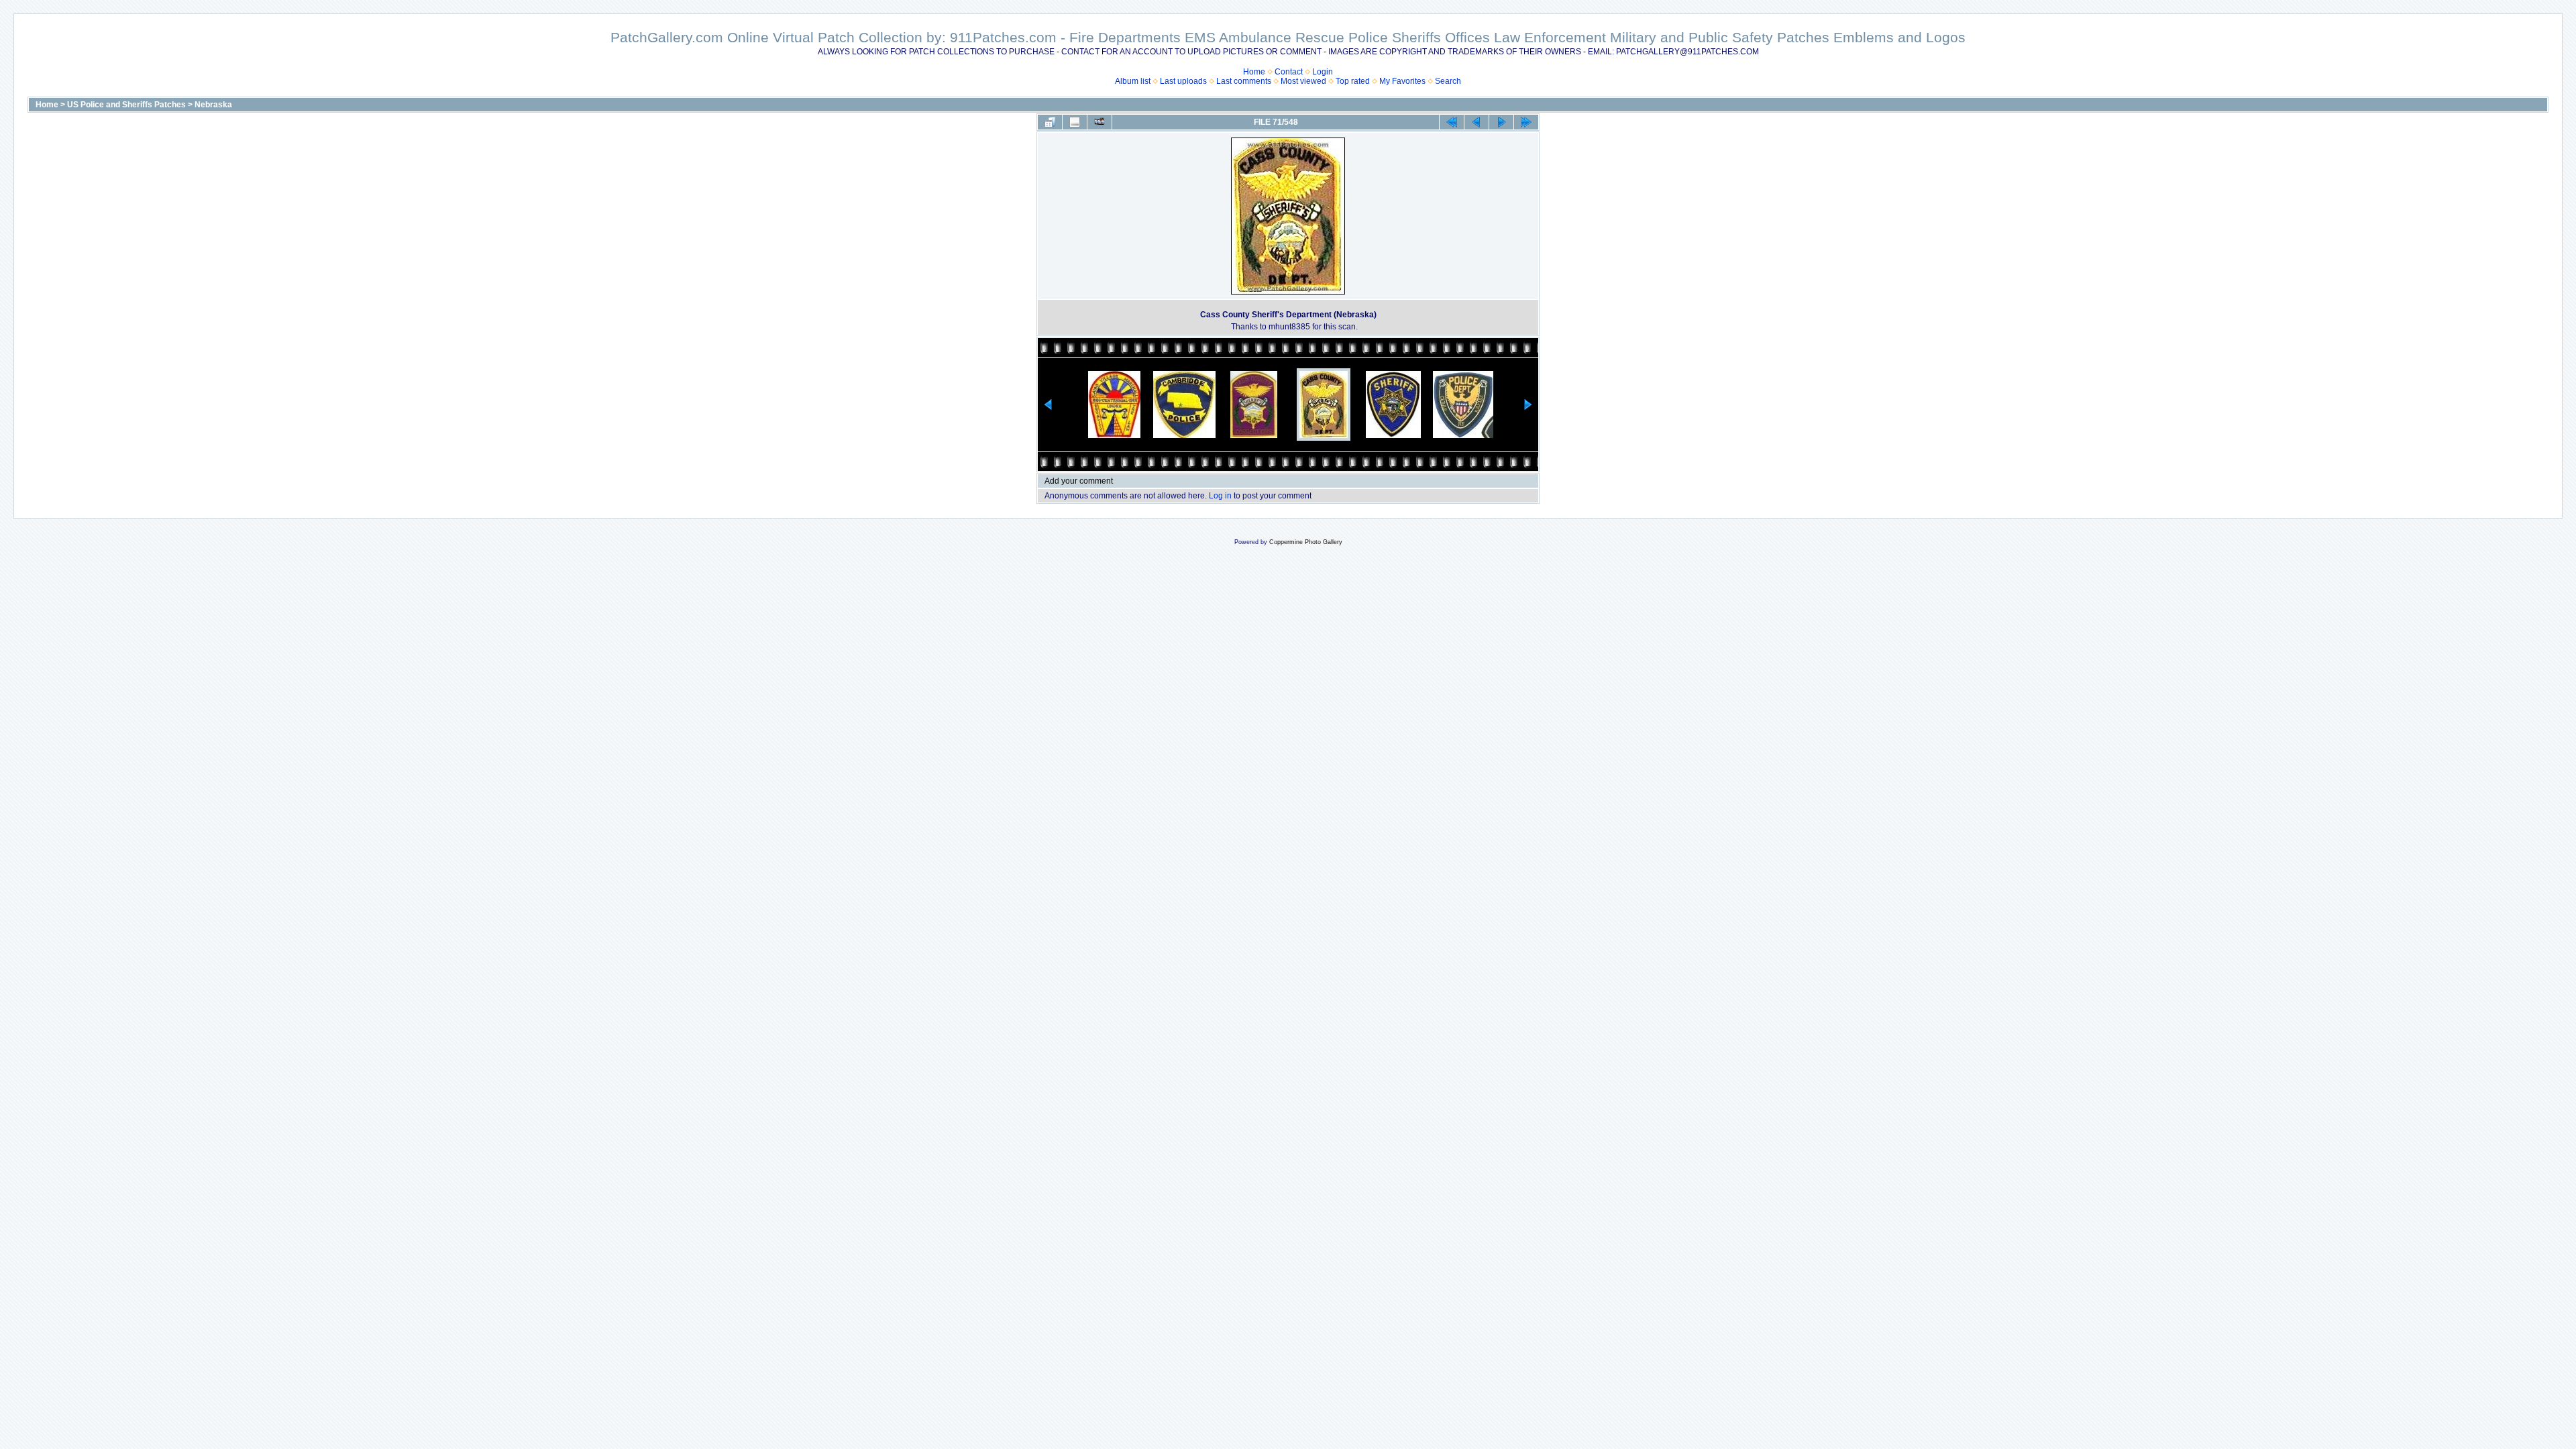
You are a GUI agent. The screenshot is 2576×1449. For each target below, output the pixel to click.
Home (1254, 72)
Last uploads (1183, 81)
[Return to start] (1452, 122)
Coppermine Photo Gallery (1306, 542)
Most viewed (1303, 81)
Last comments (1244, 81)
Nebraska (213, 105)
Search (1448, 81)
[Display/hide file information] (1075, 122)
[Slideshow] (1099, 122)
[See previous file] (1477, 122)
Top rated (1353, 81)
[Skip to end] (1526, 122)
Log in (1220, 496)
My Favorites (1402, 81)
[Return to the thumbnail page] (1050, 122)
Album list (1133, 81)
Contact (1289, 72)
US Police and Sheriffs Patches (126, 105)
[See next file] (1501, 122)
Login (1323, 72)
